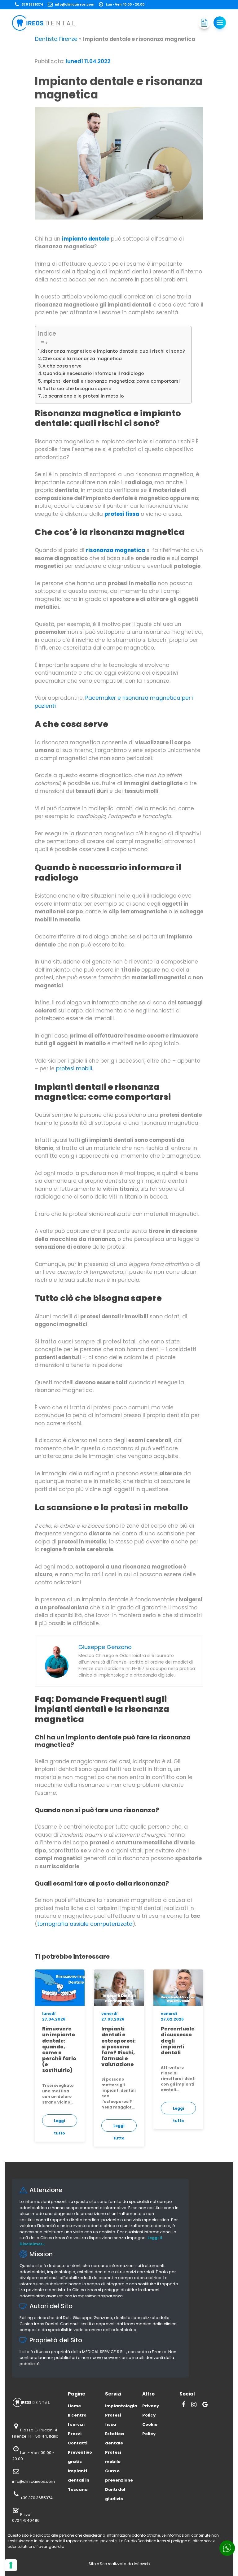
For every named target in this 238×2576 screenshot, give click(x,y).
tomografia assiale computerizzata (85, 1924)
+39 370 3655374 (36, 2498)
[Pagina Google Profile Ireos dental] (205, 2405)
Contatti (78, 2443)
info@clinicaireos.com (75, 4)
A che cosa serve (62, 366)
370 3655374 (33, 4)
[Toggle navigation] (220, 23)
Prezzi (75, 2434)
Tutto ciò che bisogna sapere (77, 389)
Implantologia (121, 2406)
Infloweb (142, 2564)
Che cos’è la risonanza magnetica (82, 359)
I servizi (76, 2424)
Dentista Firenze (56, 39)
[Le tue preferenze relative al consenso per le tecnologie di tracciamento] (11, 2565)
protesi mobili (73, 1068)
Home (74, 2406)
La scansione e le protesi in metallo (83, 396)
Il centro (77, 2415)
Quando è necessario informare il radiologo (93, 373)
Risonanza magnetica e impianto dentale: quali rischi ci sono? (113, 351)
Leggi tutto (59, 2122)
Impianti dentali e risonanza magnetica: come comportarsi (111, 381)
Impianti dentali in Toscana (79, 2480)
